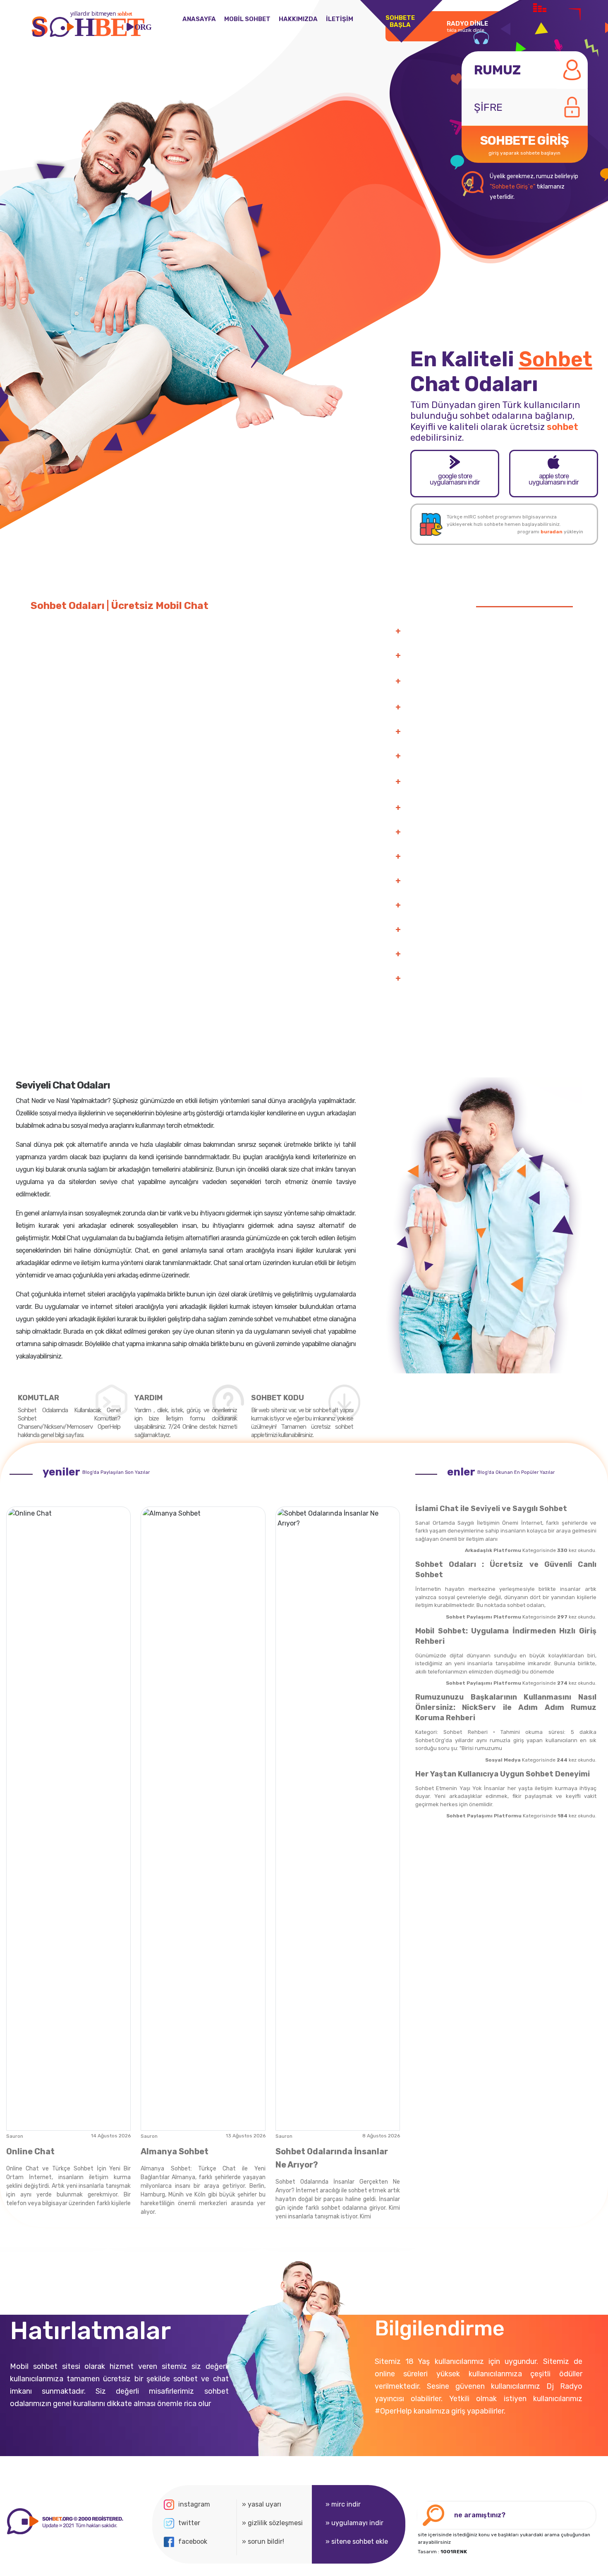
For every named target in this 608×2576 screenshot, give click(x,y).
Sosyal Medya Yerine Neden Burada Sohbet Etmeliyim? (488, 656)
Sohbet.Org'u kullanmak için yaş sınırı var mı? (473, 930)
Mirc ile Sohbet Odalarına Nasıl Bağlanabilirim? (475, 857)
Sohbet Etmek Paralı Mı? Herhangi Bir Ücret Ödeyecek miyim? (487, 682)
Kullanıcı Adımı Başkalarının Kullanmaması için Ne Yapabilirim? (479, 782)
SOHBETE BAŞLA (400, 21)
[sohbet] (64, 2521)
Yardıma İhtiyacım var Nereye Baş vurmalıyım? (476, 732)
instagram (194, 2504)
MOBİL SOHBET (247, 19)
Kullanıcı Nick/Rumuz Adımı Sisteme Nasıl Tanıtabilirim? (490, 808)
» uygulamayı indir (354, 2523)
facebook (193, 2541)
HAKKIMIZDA (298, 19)
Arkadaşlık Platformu (493, 1550)
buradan (552, 532)
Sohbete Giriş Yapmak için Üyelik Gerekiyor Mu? (476, 832)
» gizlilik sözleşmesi (272, 2523)
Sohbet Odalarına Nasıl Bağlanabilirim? (464, 631)
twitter (189, 2523)
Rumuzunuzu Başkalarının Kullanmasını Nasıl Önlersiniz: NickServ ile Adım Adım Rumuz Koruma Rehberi (506, 1707)
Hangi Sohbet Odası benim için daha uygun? (471, 954)
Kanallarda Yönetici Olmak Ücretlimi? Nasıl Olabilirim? (486, 756)
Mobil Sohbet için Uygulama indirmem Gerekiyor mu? (485, 905)
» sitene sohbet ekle (357, 2541)
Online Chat (30, 2151)
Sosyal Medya (503, 1760)
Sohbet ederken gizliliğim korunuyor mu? (467, 979)
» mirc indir (343, 2504)
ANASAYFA (199, 19)
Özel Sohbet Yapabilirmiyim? (449, 707)
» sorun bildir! (263, 2541)
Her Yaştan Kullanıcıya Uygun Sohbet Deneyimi (503, 1774)
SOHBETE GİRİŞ (524, 144)
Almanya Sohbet (175, 2151)
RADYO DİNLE (467, 26)
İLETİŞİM (340, 19)
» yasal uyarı (262, 2504)
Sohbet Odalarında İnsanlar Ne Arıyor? (332, 2158)
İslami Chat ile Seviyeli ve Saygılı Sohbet (491, 1509)
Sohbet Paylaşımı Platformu (484, 1617)
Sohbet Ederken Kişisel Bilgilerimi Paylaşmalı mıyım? (485, 881)
